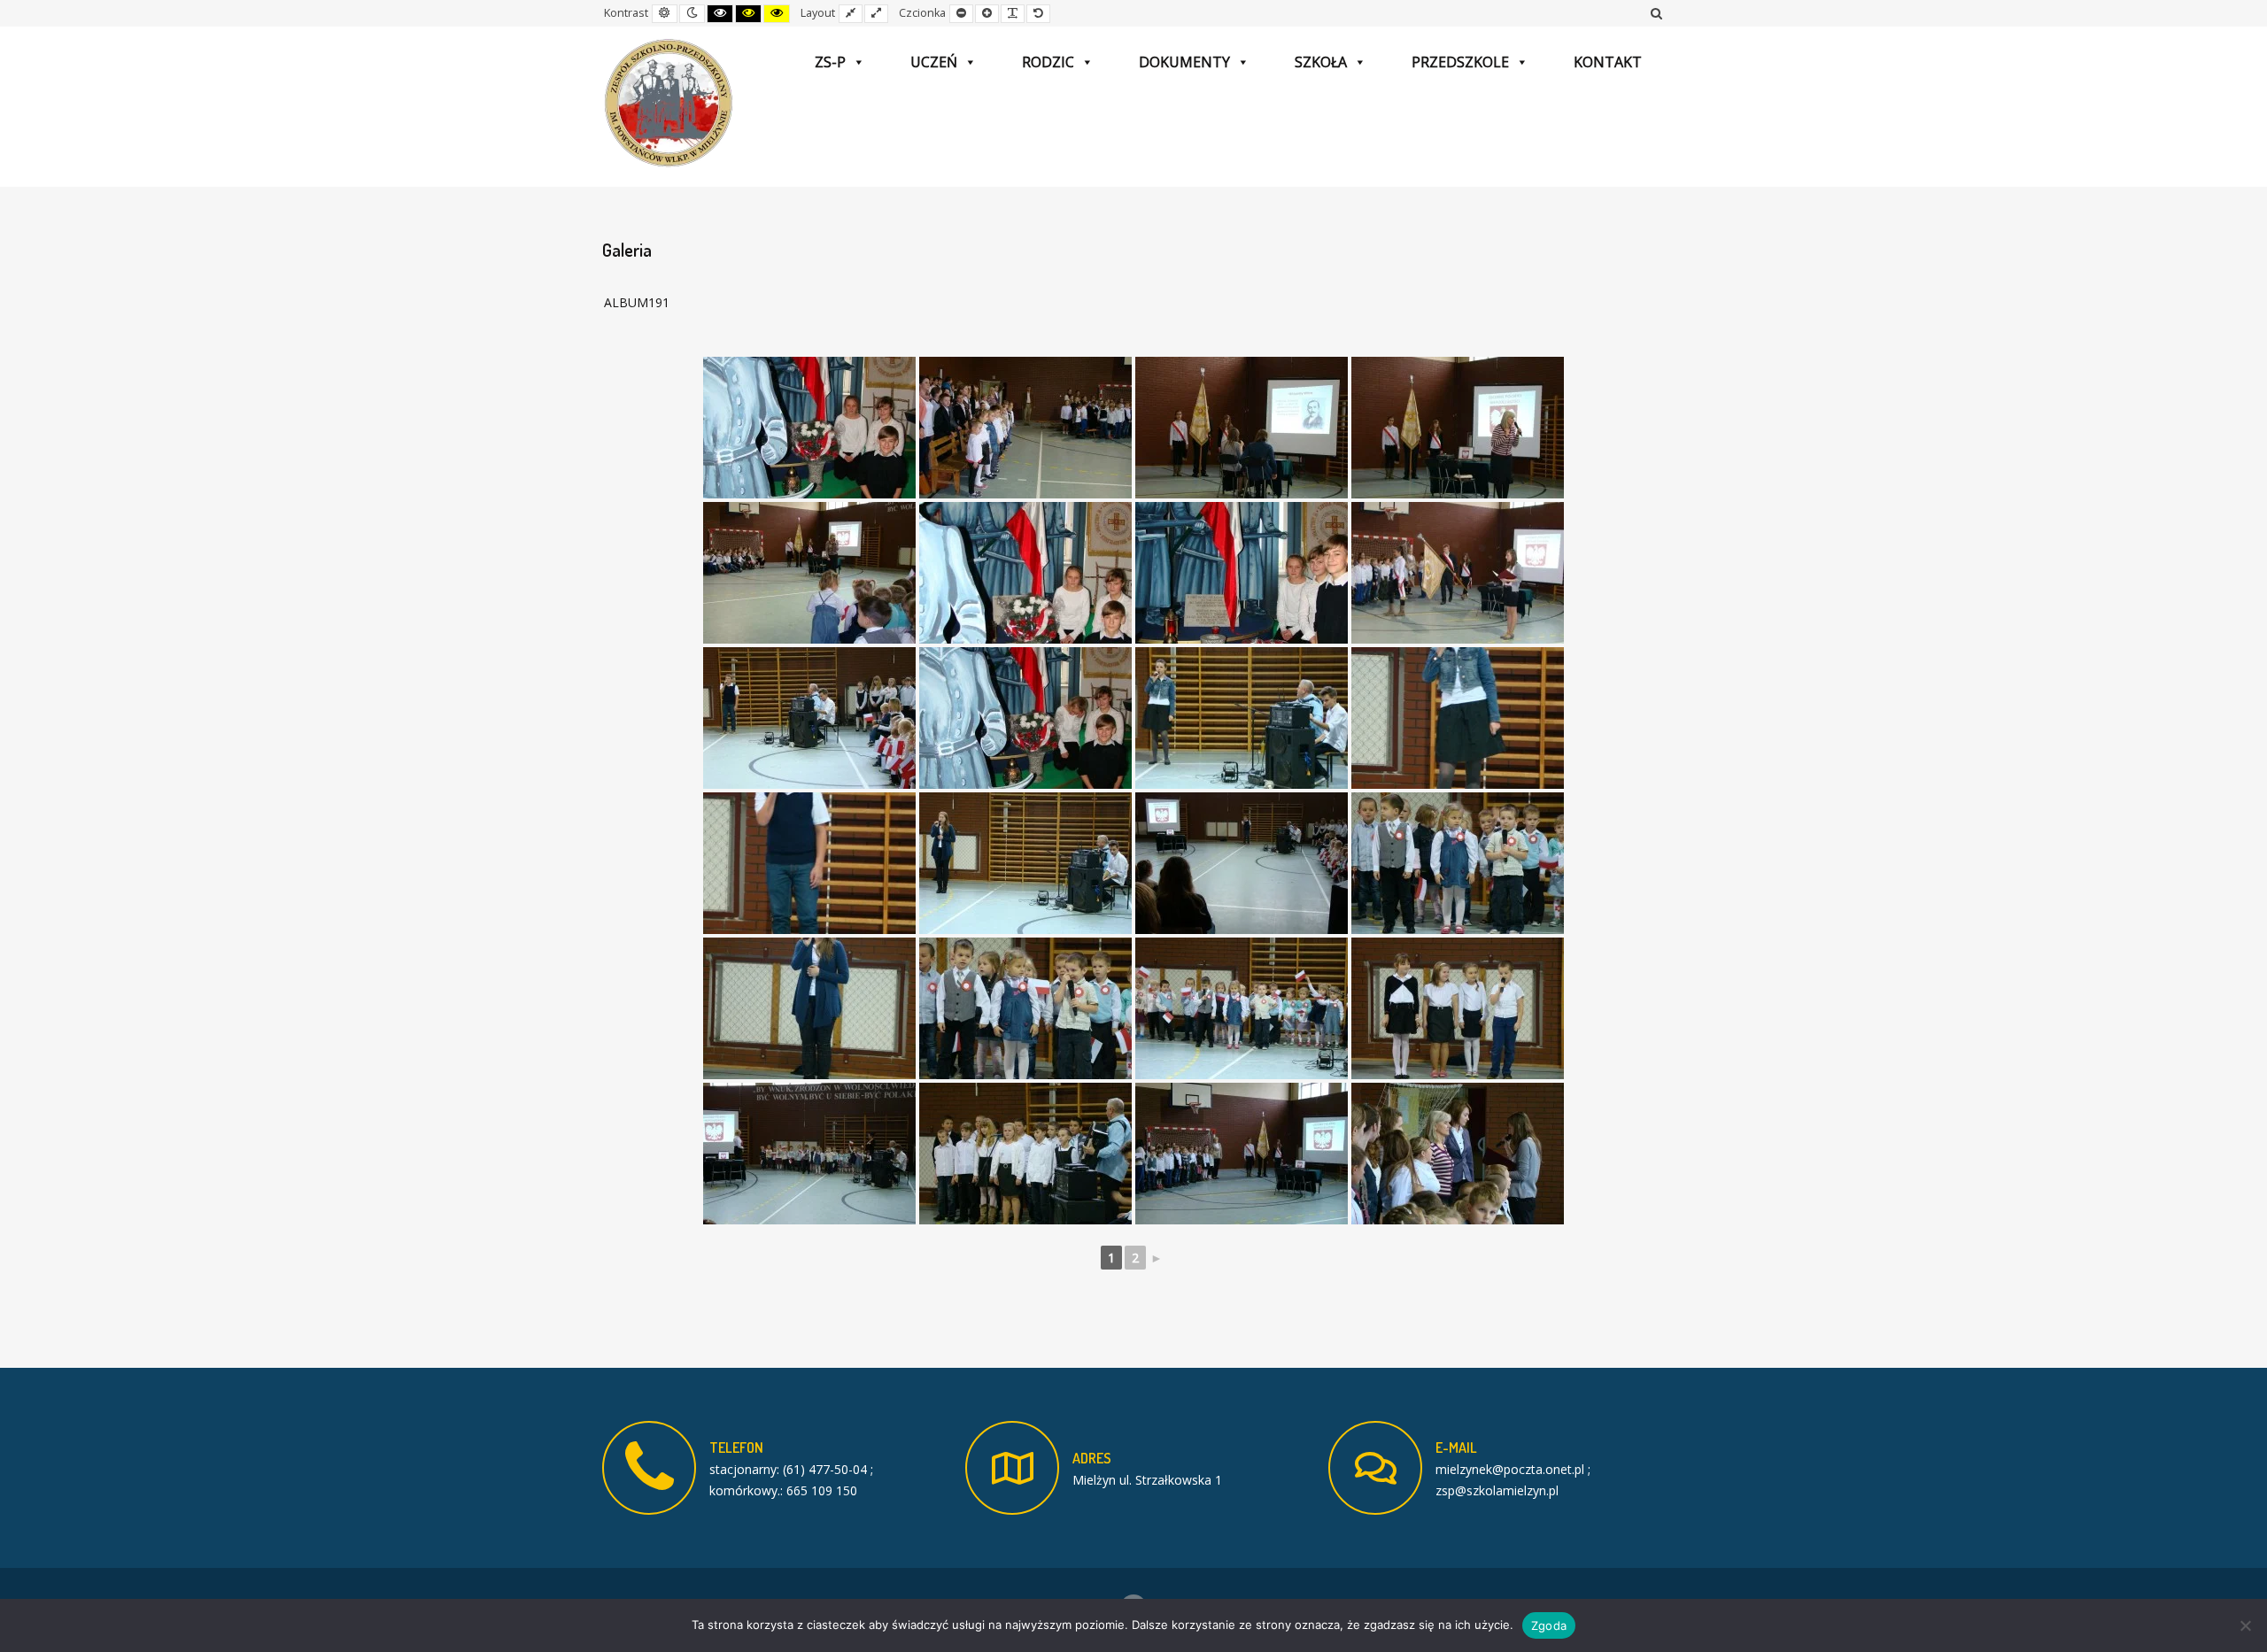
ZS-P (830, 62)
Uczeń (934, 62)
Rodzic (1048, 62)
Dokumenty (1184, 62)
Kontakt (1608, 62)
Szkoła (1321, 62)
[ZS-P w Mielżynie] (669, 104)
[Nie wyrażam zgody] (2245, 1625)
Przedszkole (1460, 62)
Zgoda (1549, 1625)
